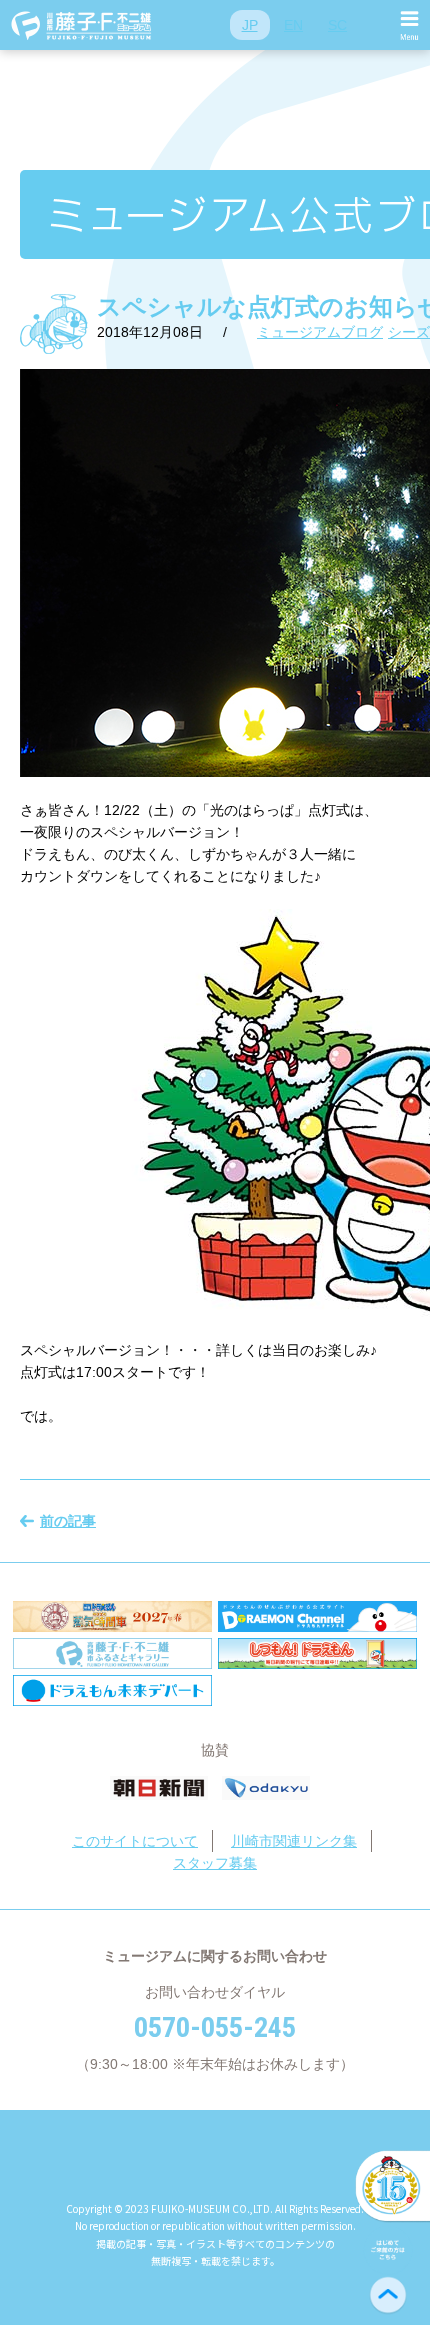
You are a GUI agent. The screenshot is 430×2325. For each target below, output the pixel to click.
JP (250, 25)
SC (337, 25)
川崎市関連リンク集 (294, 1841)
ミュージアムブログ (320, 332)
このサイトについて (135, 1841)
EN (293, 25)
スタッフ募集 (215, 1863)
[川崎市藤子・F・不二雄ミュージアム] (82, 25)
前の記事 (68, 1521)
